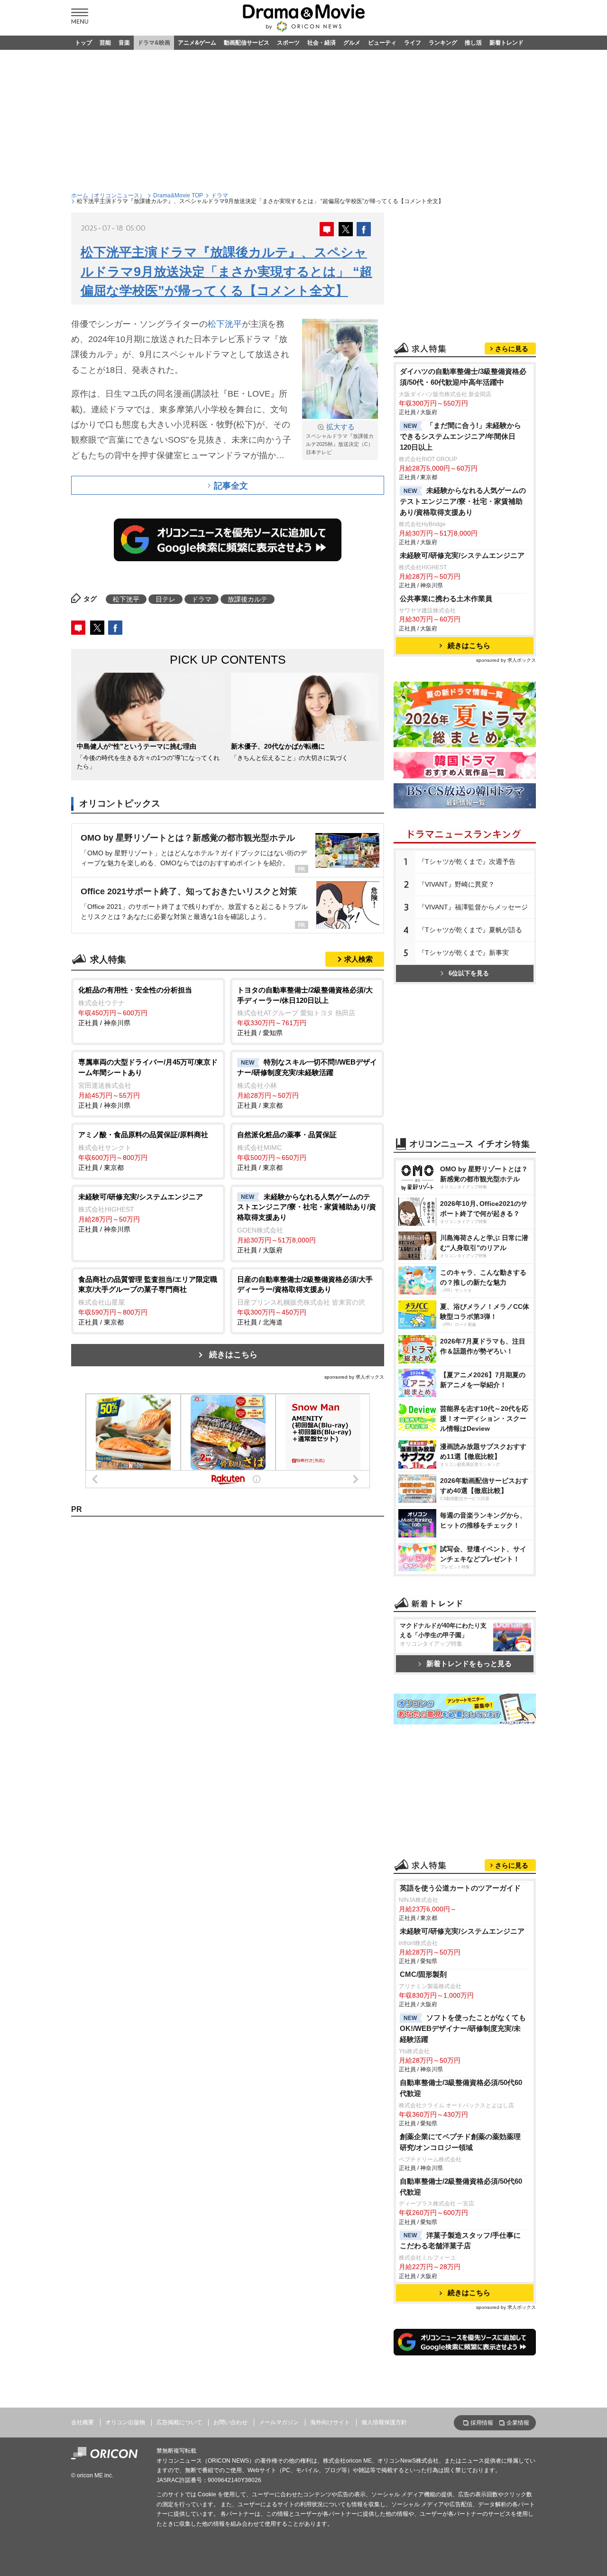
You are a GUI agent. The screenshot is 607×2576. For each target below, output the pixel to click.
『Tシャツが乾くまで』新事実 (464, 953)
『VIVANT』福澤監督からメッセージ (473, 907)
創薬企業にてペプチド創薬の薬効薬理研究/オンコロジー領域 (460, 2142)
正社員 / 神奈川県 (135, 1006)
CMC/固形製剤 (423, 1974)
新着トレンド (506, 43)
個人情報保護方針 (384, 2422)
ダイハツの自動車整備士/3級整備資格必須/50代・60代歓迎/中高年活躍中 (463, 377)
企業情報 (518, 2423)
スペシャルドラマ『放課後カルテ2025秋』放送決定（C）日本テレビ (340, 439)
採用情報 (482, 2423)
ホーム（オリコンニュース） (108, 195)
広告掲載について (179, 2422)
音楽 (124, 43)
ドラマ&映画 (154, 43)
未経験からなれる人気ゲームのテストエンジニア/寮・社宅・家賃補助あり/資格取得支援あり (463, 501)
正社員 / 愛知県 (305, 1011)
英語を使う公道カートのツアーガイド (460, 1888)
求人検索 (359, 959)
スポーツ (288, 43)
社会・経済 (322, 43)
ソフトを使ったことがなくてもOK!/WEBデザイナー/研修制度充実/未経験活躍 (463, 2028)
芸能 (105, 43)
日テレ (166, 599)
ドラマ (220, 195)
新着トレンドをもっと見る (469, 1663)
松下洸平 (225, 324)
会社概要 (83, 2422)
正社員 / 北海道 (305, 1301)
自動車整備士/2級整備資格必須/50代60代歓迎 (461, 2187)
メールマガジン (279, 2422)
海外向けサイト (330, 2422)
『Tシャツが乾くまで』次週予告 (467, 862)
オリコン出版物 (125, 2422)
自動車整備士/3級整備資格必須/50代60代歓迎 (461, 2088)
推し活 (473, 43)
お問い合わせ (230, 2422)
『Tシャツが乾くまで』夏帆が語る (470, 930)
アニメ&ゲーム (197, 43)
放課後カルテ (248, 599)
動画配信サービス (247, 43)
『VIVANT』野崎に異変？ (456, 884)
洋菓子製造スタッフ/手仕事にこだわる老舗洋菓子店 (460, 2241)
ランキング (443, 43)
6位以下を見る (469, 973)
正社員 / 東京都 (307, 1084)
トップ (83, 43)
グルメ (352, 43)
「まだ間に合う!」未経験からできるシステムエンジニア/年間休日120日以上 (460, 436)
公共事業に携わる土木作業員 (446, 598)
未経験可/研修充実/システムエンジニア (462, 555)
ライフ (413, 43)
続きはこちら (233, 1355)
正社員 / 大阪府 (307, 1223)
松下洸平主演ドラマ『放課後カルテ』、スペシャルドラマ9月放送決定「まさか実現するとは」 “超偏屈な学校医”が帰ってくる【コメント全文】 (226, 272)
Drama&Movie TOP (178, 195)
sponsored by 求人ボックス (354, 1377)
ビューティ (382, 43)
